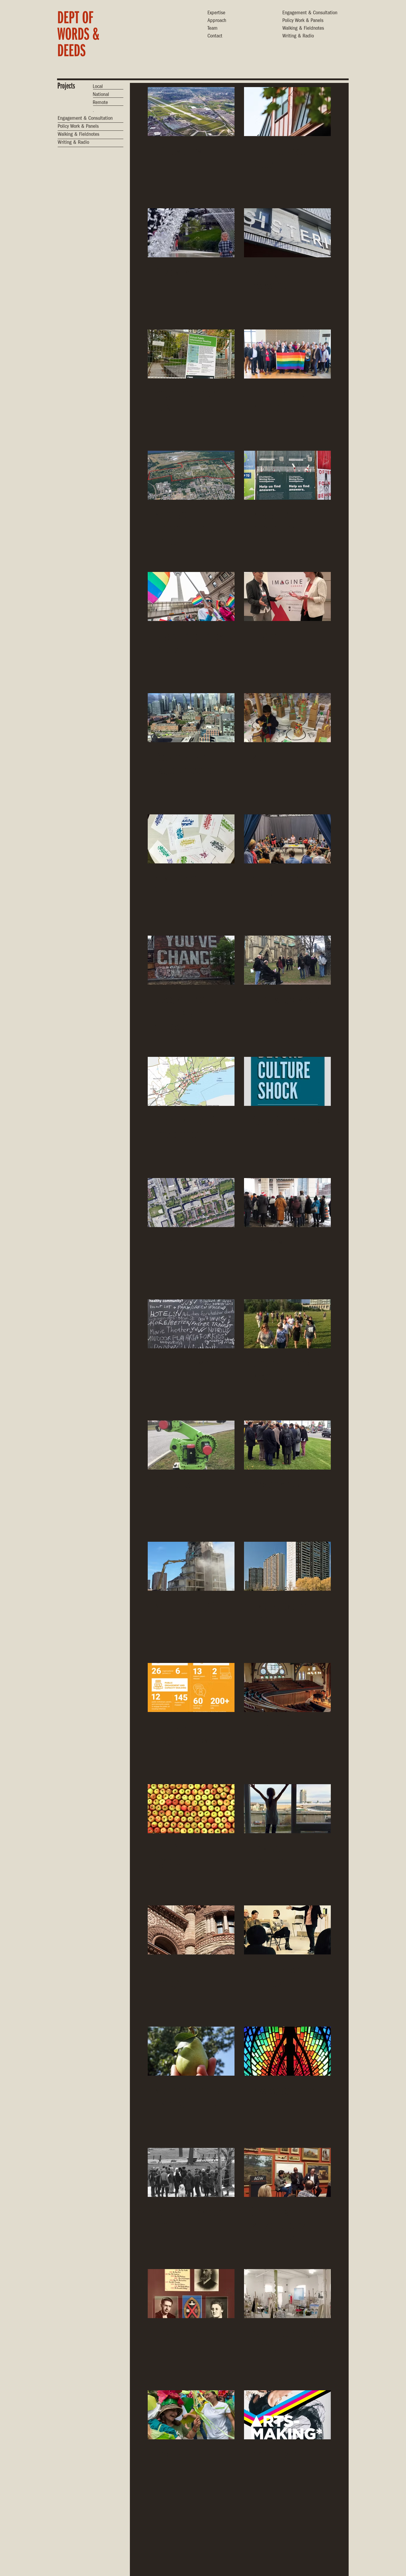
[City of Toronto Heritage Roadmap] (191, 1930)
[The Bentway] (287, 1203)
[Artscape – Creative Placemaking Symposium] (191, 960)
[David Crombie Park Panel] (191, 1203)
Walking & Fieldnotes (303, 29)
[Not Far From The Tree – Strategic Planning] (191, 2051)
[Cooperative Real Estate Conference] (191, 718)
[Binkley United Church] (191, 2294)
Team (213, 29)
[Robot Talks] (191, 1445)
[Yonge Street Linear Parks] (191, 354)
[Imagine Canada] (287, 596)
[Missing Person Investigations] (287, 475)
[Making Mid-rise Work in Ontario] (287, 2536)
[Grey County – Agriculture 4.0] (191, 1809)
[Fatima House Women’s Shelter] (287, 112)
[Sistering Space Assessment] (287, 233)
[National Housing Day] (191, 1566)
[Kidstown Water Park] (191, 233)
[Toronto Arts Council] (287, 2415)
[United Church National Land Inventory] (287, 1687)
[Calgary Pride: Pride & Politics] (191, 596)
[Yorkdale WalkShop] (287, 1445)
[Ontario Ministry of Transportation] (191, 1081)
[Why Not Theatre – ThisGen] (287, 839)
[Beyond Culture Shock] (287, 1081)
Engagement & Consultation (310, 13)
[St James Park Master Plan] (287, 960)
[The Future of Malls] (191, 1324)
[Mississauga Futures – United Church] (287, 2051)
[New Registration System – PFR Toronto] (191, 839)
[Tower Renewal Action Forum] (287, 1566)
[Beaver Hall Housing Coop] (191, 2536)
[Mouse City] (287, 718)
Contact (215, 37)
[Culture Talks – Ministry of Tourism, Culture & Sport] (287, 2172)
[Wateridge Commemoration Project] (191, 475)
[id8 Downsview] (191, 112)
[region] (87, 37)
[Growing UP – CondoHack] (287, 1809)
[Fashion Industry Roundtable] (287, 1930)
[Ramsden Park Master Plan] (191, 2172)
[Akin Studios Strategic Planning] (287, 2294)
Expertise (216, 13)
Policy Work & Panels (303, 21)
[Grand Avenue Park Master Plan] (287, 1324)
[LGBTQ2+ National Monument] (287, 354)
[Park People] (191, 2415)
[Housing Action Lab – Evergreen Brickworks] (191, 1687)
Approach (217, 21)
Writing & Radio (298, 37)
